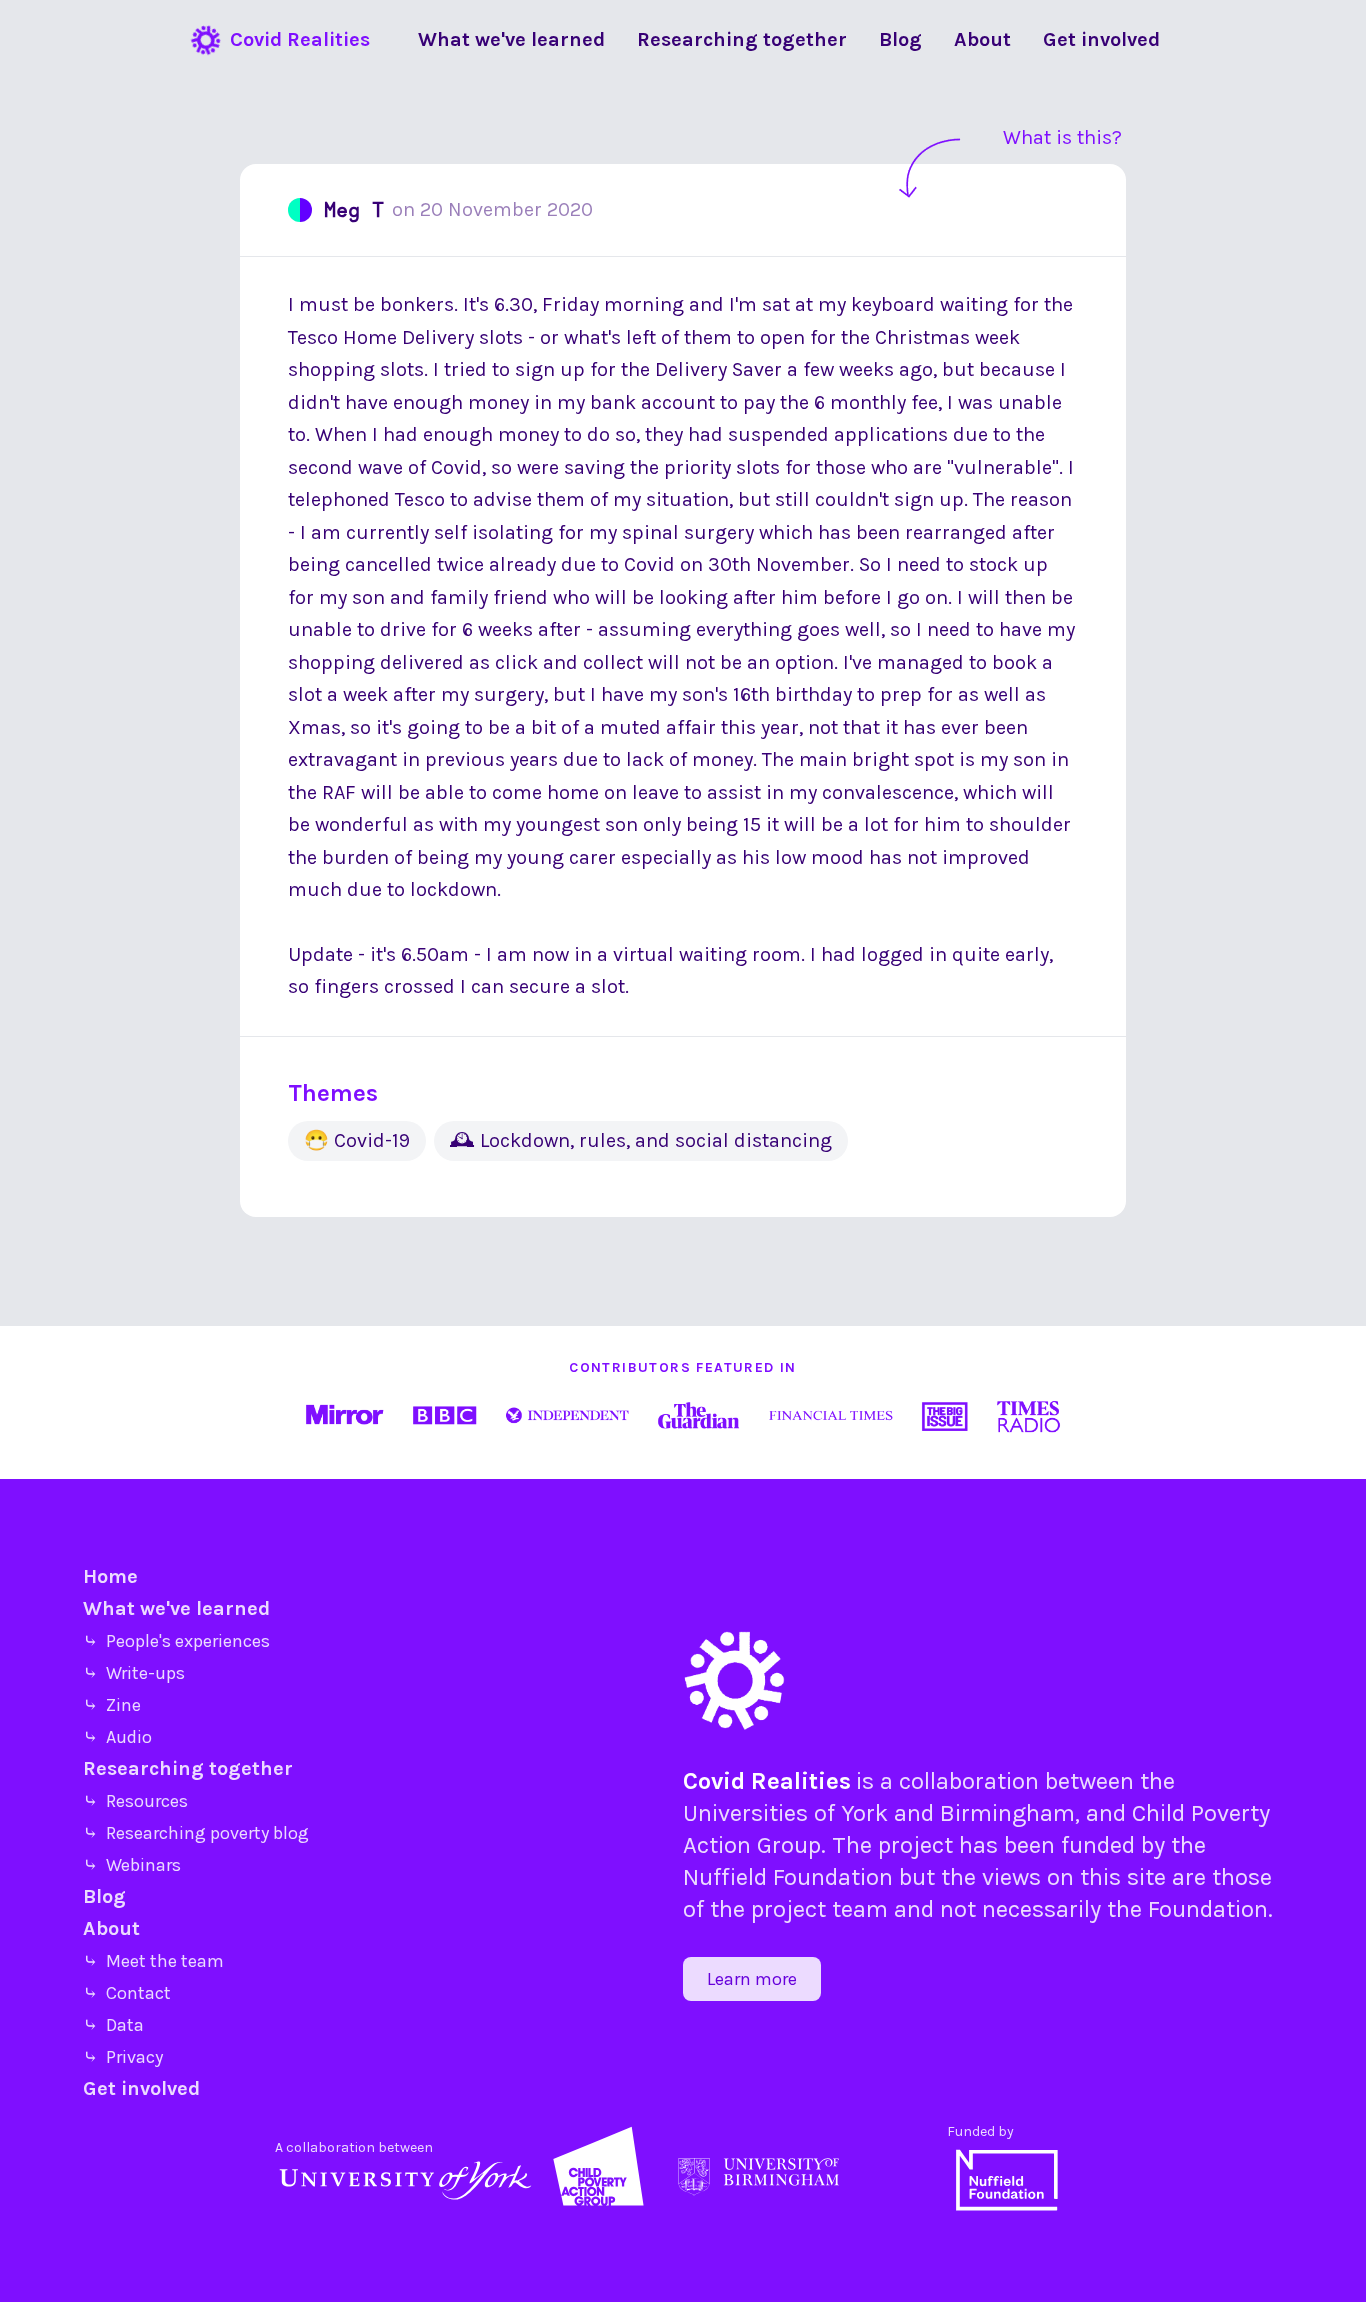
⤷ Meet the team (153, 1961)
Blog (104, 1896)
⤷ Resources (135, 1801)
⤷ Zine (112, 1705)
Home (110, 1576)
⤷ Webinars (132, 1865)
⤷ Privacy (123, 2057)
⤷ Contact (127, 1993)
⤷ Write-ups (134, 1673)
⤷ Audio (117, 1737)
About (111, 1928)
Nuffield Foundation (788, 1877)
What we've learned (176, 1608)
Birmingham (1007, 1813)
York (864, 1813)
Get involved (141, 2088)
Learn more (752, 1979)
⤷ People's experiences (176, 1641)
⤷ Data (113, 2025)
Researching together (188, 1768)
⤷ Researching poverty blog (196, 1833)
